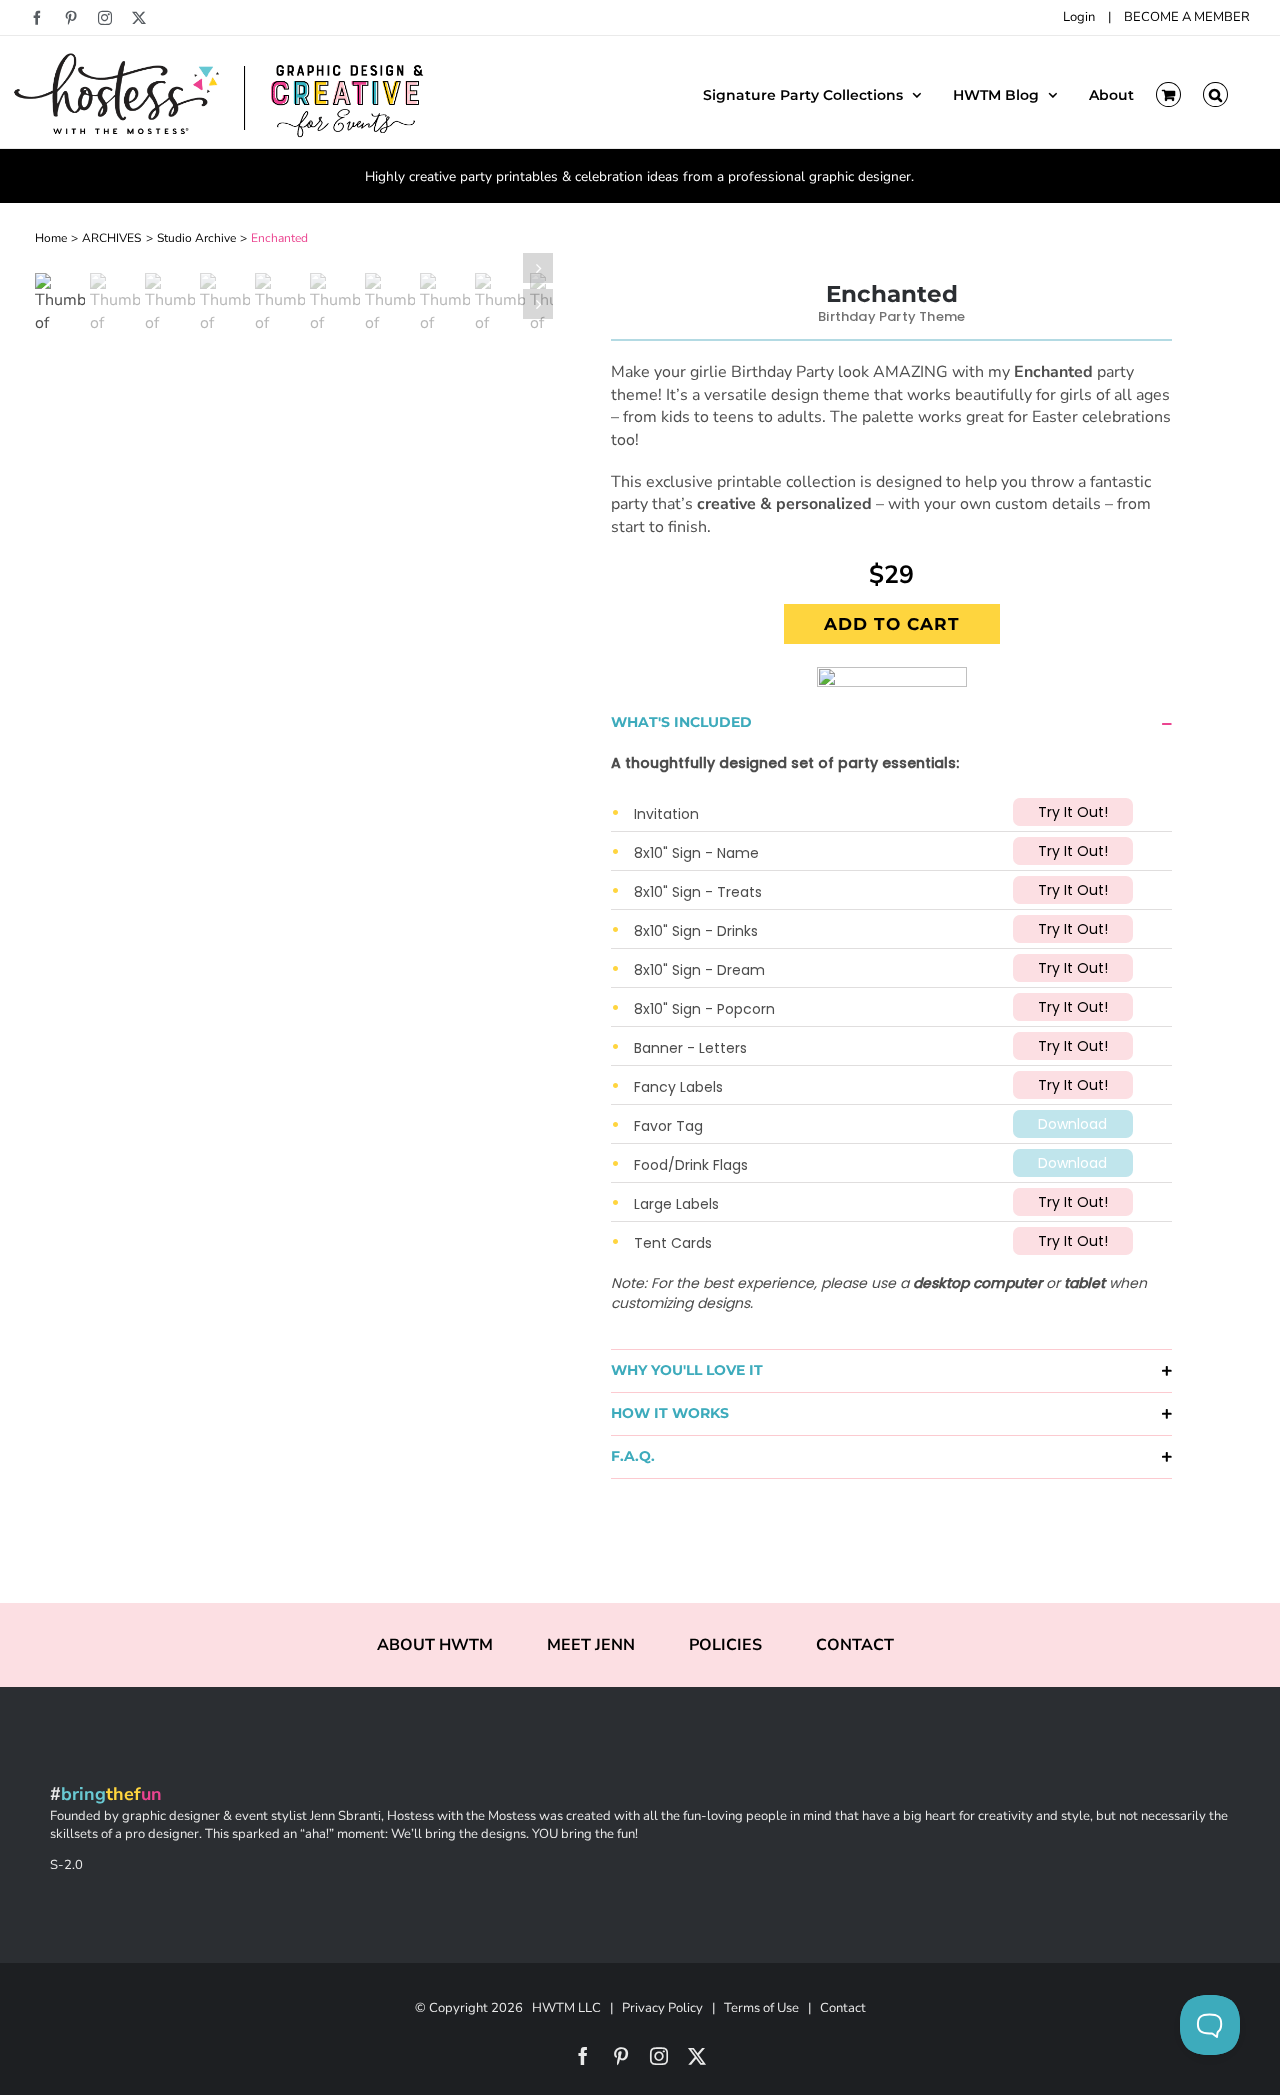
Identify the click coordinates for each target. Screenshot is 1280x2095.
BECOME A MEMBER (1187, 17)
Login (1079, 17)
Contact (843, 2008)
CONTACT (855, 1645)
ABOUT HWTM (435, 1645)
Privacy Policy (662, 2008)
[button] (1215, 93)
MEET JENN (591, 1645)
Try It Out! (1073, 812)
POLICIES (725, 1645)
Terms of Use (761, 2008)
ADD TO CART (892, 624)
